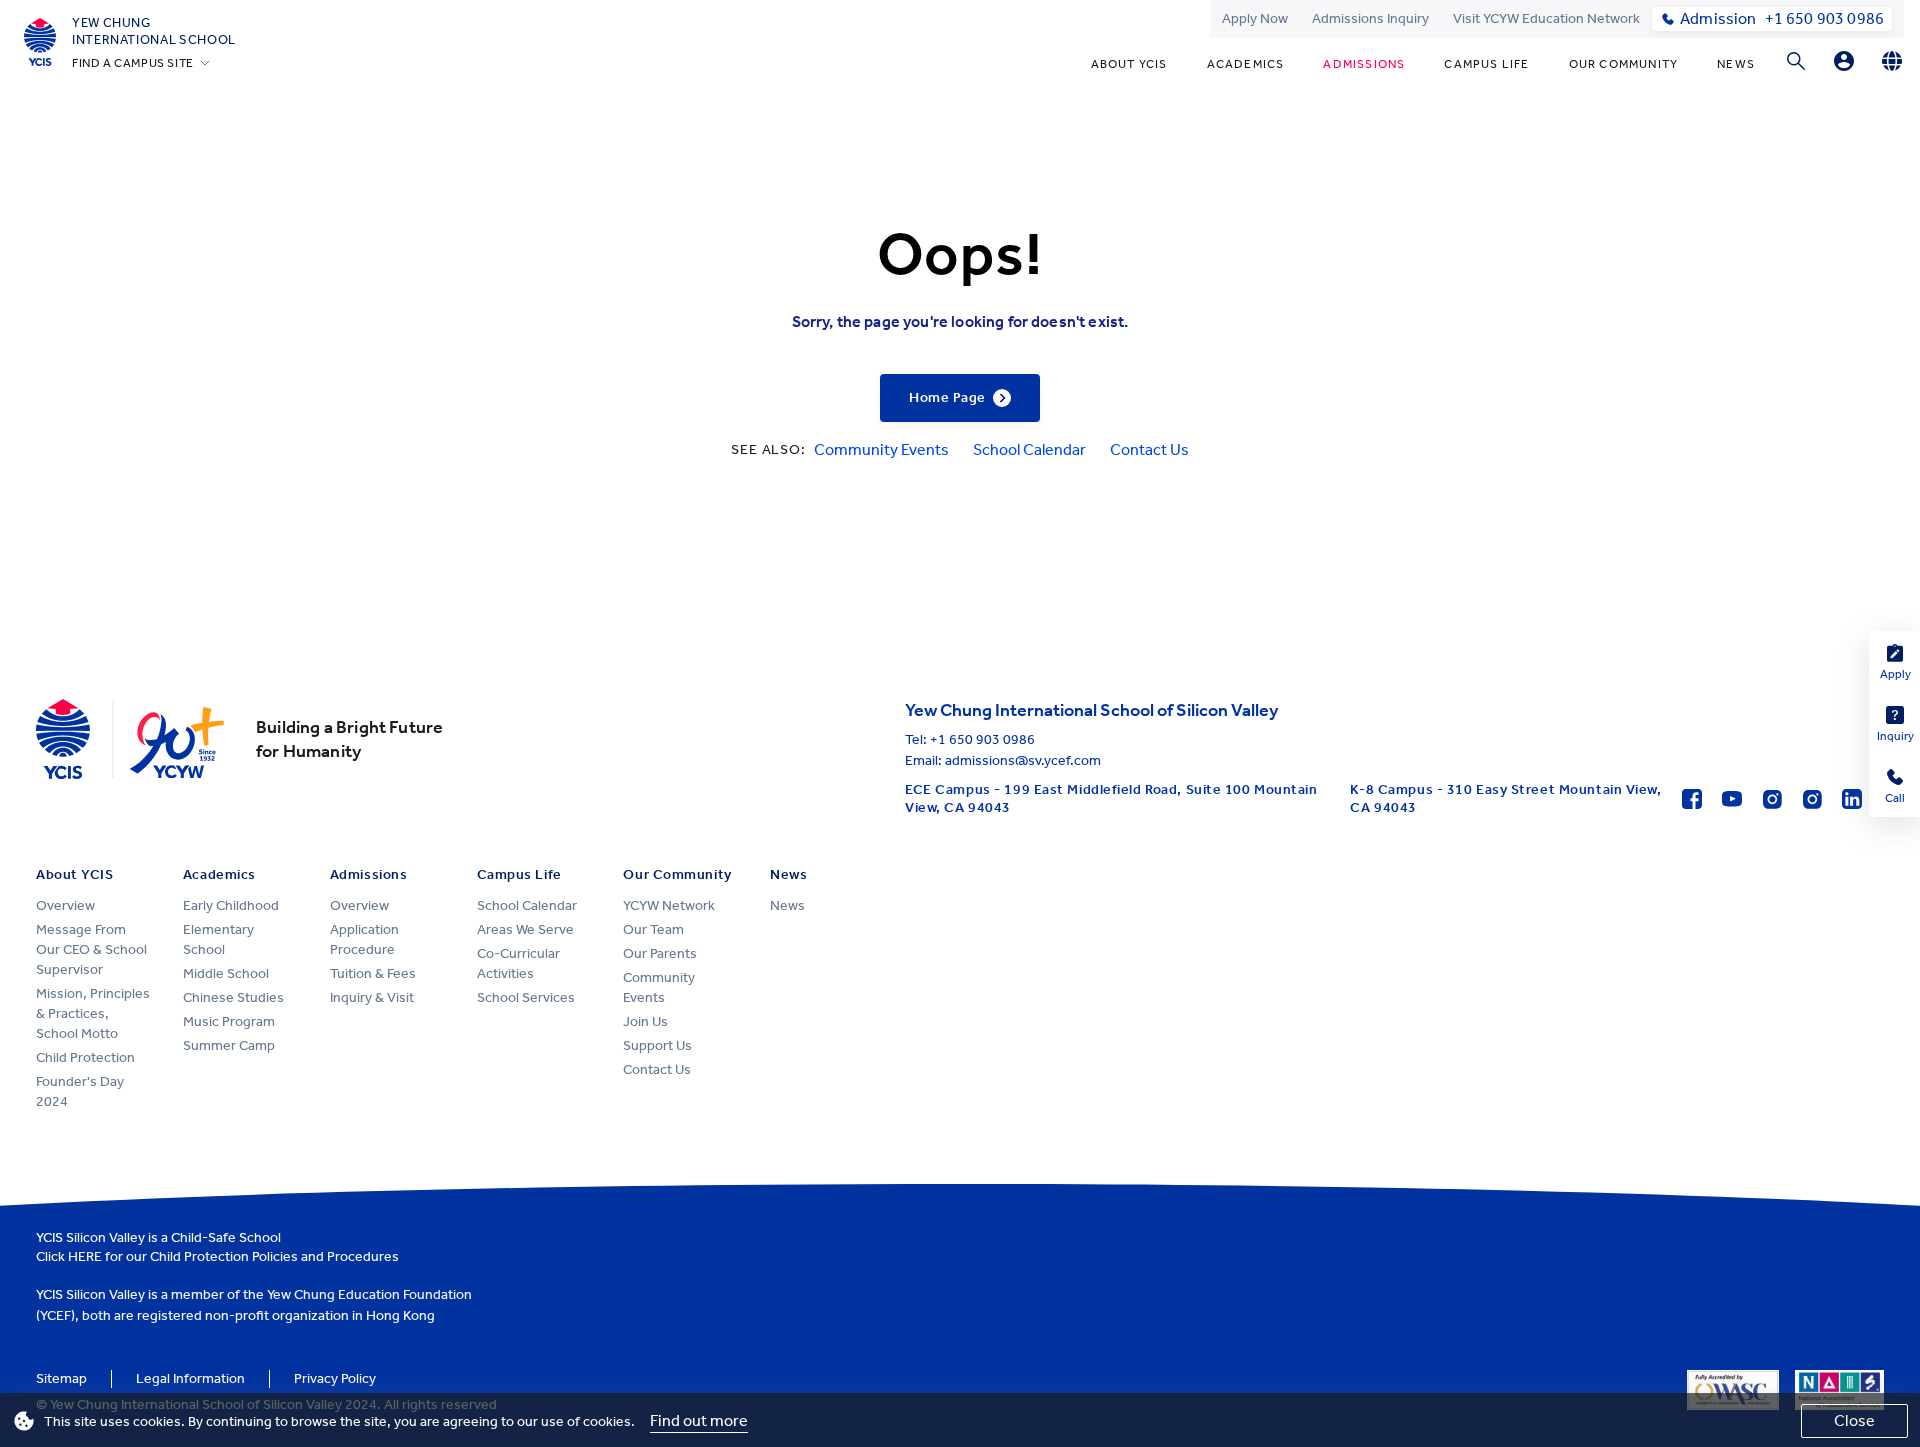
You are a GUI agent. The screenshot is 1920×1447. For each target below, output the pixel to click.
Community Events (881, 449)
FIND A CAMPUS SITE (133, 63)
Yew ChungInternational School (154, 31)
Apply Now (1255, 18)
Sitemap (61, 1378)
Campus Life (1486, 64)
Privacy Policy (335, 1378)
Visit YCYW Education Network (1546, 18)
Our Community (1624, 64)
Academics (1246, 64)
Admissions (1364, 64)
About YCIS (1129, 64)
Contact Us (1149, 449)
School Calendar (1029, 449)
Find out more (699, 1420)
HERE (85, 1256)
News (1736, 64)
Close (1854, 1420)
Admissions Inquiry (1370, 18)
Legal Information (190, 1378)
